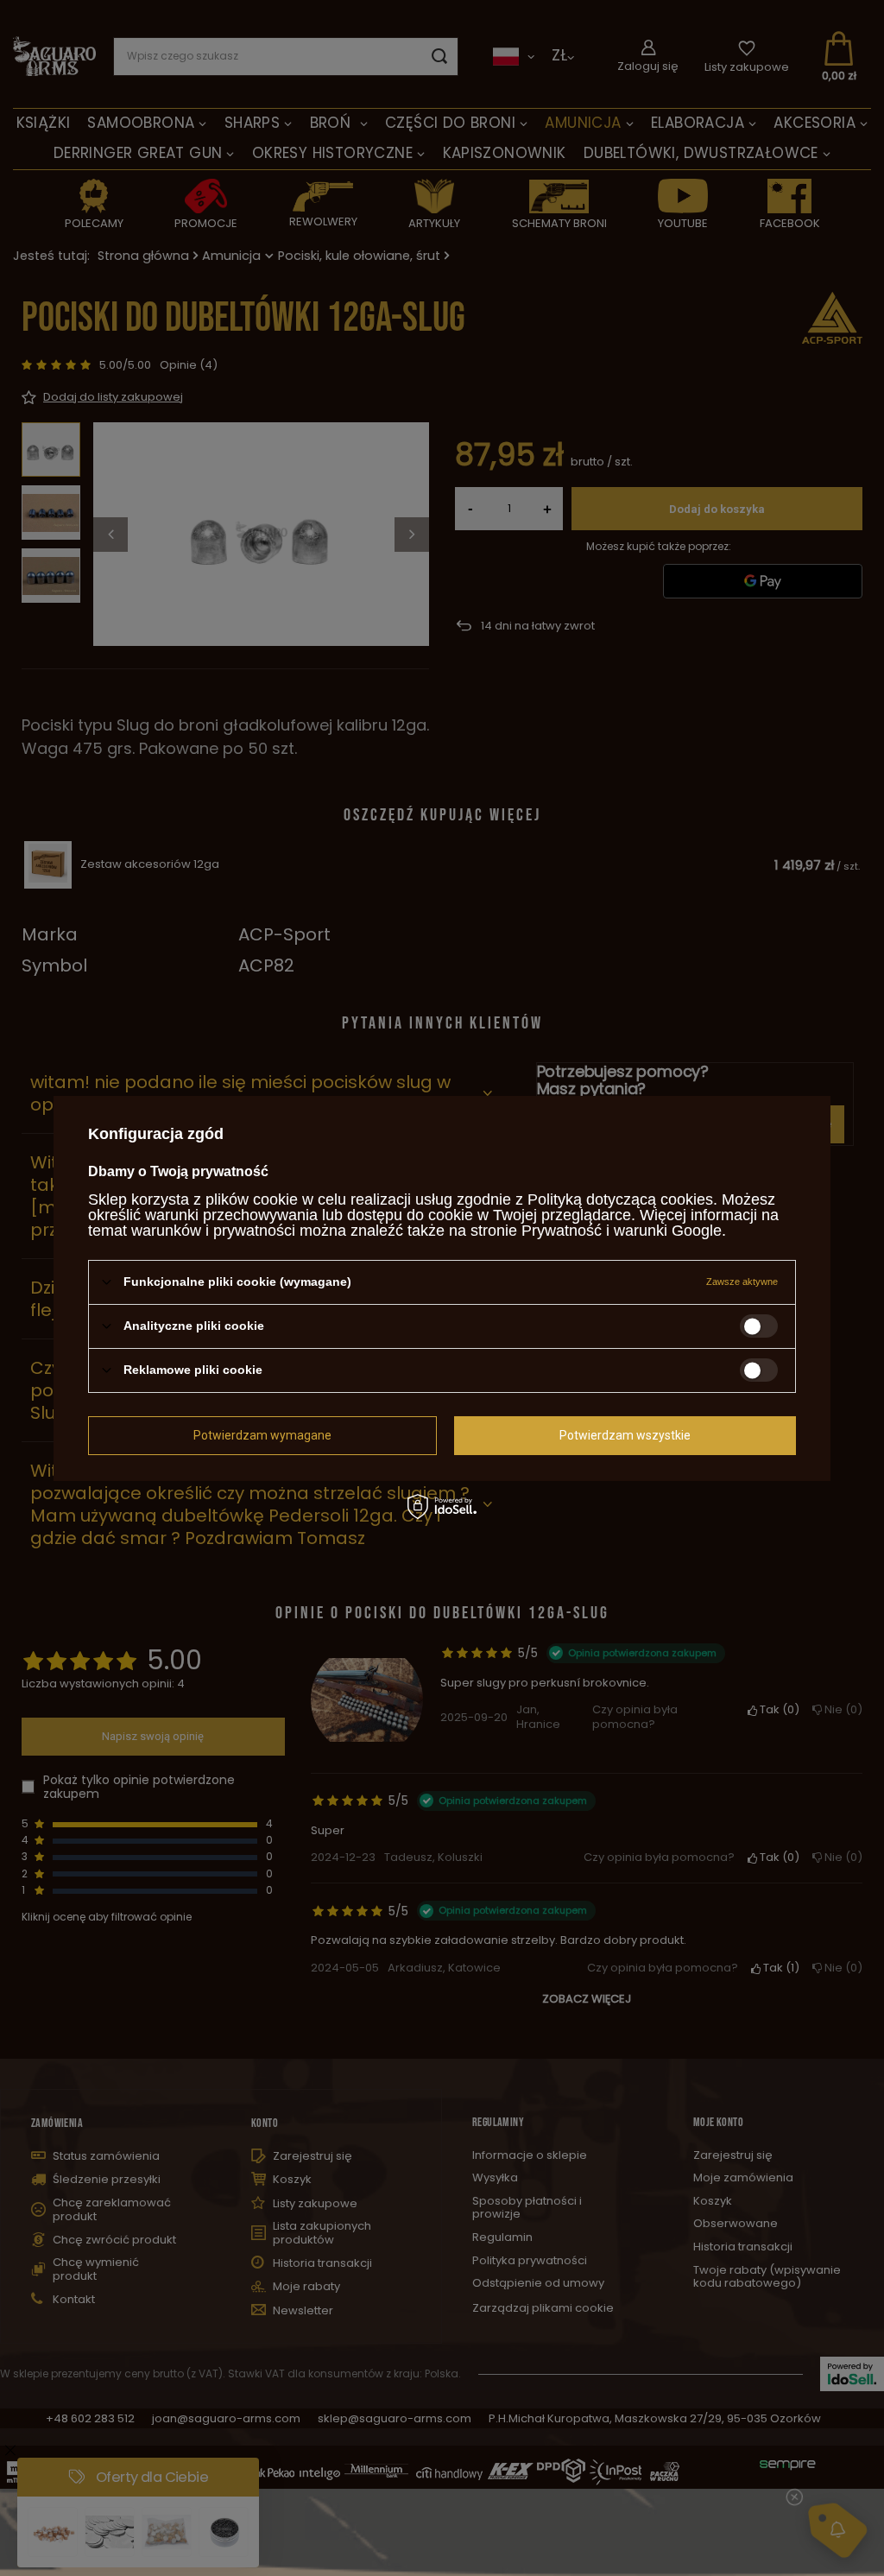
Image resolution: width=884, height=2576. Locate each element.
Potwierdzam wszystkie (625, 1435)
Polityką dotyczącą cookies (620, 1199)
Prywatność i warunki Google (622, 1230)
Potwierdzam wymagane (262, 1435)
